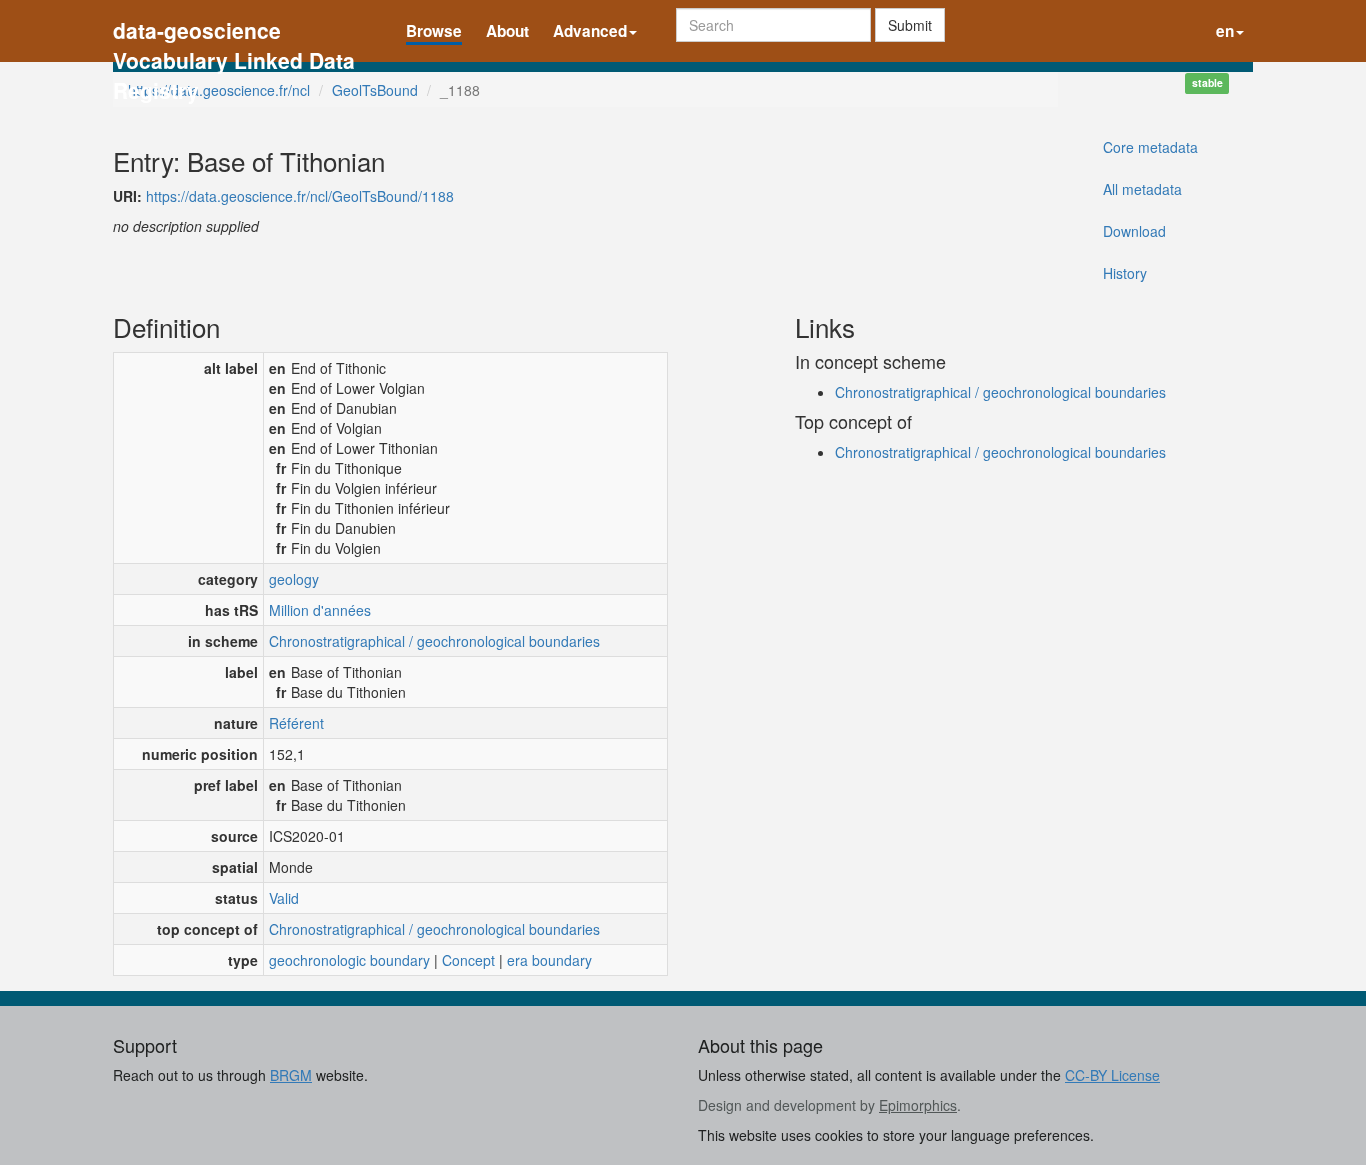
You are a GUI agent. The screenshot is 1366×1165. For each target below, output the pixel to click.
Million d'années (320, 610)
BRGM (291, 1075)
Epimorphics (918, 1105)
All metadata (1142, 189)
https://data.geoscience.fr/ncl (219, 90)
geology (294, 579)
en (1225, 31)
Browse (434, 31)
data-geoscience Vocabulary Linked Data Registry (234, 32)
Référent (296, 723)
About (507, 31)
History (1125, 273)
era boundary (549, 960)
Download (1134, 231)
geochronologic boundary (349, 960)
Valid (284, 898)
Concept (468, 960)
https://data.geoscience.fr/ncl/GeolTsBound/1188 (300, 196)
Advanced (590, 31)
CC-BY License (1112, 1075)
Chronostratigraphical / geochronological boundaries (434, 641)
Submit (910, 25)
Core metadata (1150, 147)
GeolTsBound (375, 90)
